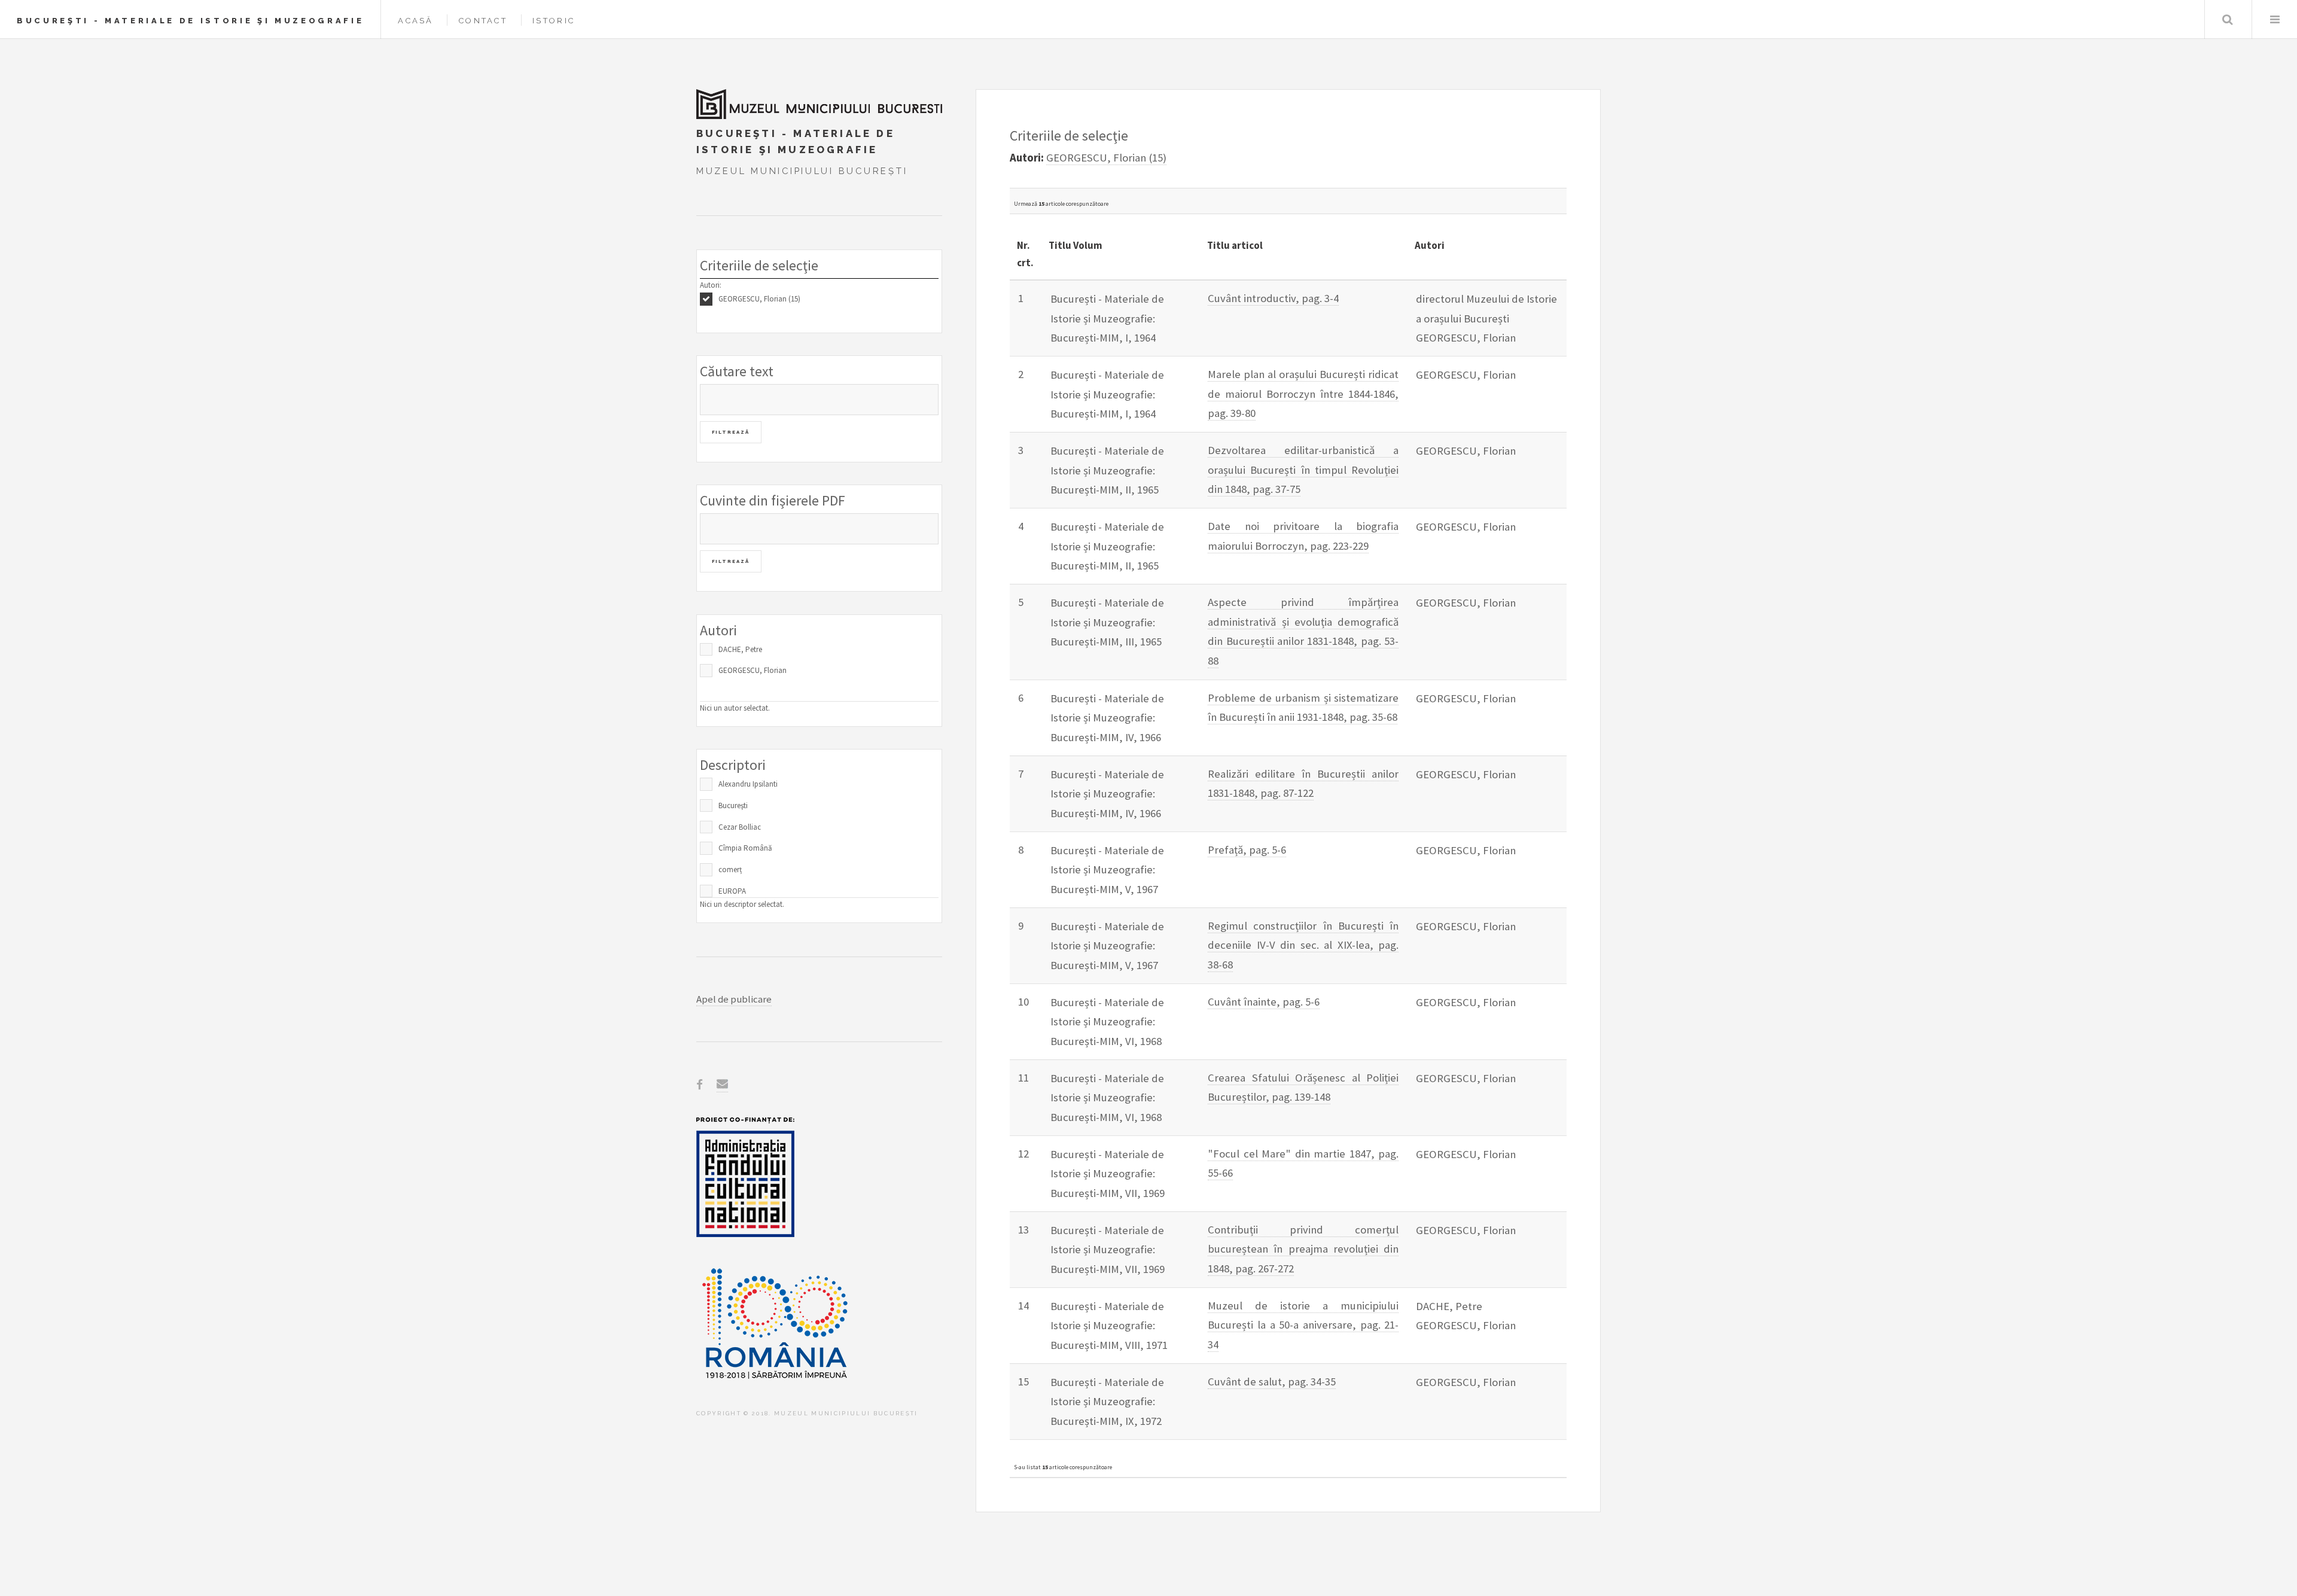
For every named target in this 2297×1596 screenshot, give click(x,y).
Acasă (415, 21)
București (733, 805)
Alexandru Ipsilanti (748, 784)
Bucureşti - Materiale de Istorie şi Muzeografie (190, 21)
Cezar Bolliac (740, 827)
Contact (483, 21)
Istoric (554, 21)
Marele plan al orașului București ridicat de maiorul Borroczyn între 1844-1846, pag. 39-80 (1303, 394)
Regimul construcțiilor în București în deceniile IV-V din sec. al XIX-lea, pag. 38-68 (1303, 945)
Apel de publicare (734, 999)
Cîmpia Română (745, 848)
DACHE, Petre (740, 649)
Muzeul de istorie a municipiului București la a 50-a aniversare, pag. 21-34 (1303, 1325)
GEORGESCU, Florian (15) (759, 299)
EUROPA (732, 891)
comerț (730, 869)
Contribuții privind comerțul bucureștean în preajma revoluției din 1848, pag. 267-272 (1303, 1249)
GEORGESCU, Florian (753, 670)
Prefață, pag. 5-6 (1247, 850)
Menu (2275, 19)
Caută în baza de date (2227, 19)
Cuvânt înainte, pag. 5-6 (1264, 1002)
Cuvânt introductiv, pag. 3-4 (1273, 298)
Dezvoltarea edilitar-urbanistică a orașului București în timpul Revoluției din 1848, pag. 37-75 (1303, 470)
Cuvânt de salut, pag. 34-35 (1272, 1382)
